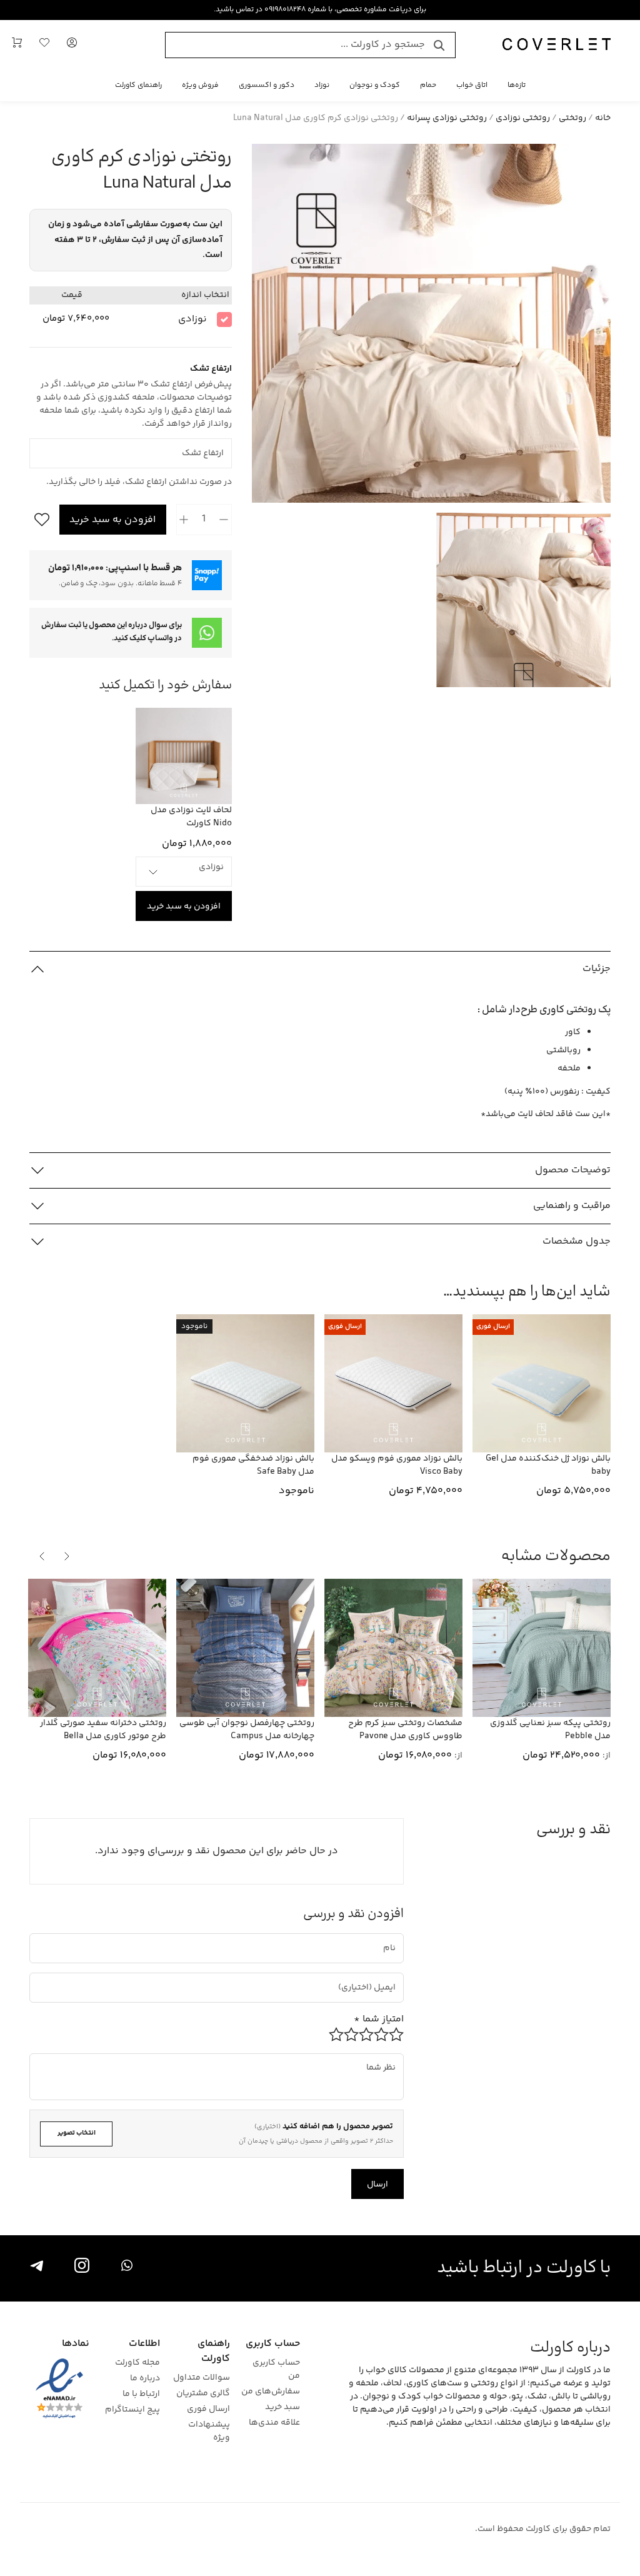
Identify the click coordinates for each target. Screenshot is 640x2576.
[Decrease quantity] (224, 520)
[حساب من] (72, 45)
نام (390, 1938)
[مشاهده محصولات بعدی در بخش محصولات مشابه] (42, 1556)
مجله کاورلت (137, 2363)
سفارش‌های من (271, 2392)
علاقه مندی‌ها (274, 2423)
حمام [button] (428, 85)
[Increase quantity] (184, 520)
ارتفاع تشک (213, 442)
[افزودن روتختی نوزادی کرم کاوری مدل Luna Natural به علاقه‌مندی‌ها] (39, 520)
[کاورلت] (557, 45)
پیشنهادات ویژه (209, 2432)
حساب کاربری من (276, 2370)
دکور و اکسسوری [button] (267, 85)
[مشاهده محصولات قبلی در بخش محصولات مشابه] (67, 1556)
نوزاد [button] (322, 85)
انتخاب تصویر (77, 2133)
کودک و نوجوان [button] (375, 85)
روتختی (572, 118)
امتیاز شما (379, 2019)
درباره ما (145, 2379)
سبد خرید (282, 2407)
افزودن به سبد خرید (112, 520)
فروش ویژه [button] (200, 85)
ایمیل (379, 1977)
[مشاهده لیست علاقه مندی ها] (44, 45)
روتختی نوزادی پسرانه (447, 118)
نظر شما (386, 2058)
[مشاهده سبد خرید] (17, 45)
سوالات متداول (202, 2378)
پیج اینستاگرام (132, 2410)
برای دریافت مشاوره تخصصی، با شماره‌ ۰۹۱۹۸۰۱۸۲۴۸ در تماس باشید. (320, 10)
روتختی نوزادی (523, 118)
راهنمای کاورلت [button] (138, 85)
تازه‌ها (517, 85)
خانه (603, 118)
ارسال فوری (208, 2409)
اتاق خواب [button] (472, 85)
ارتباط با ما (141, 2394)
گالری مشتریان (203, 2394)
